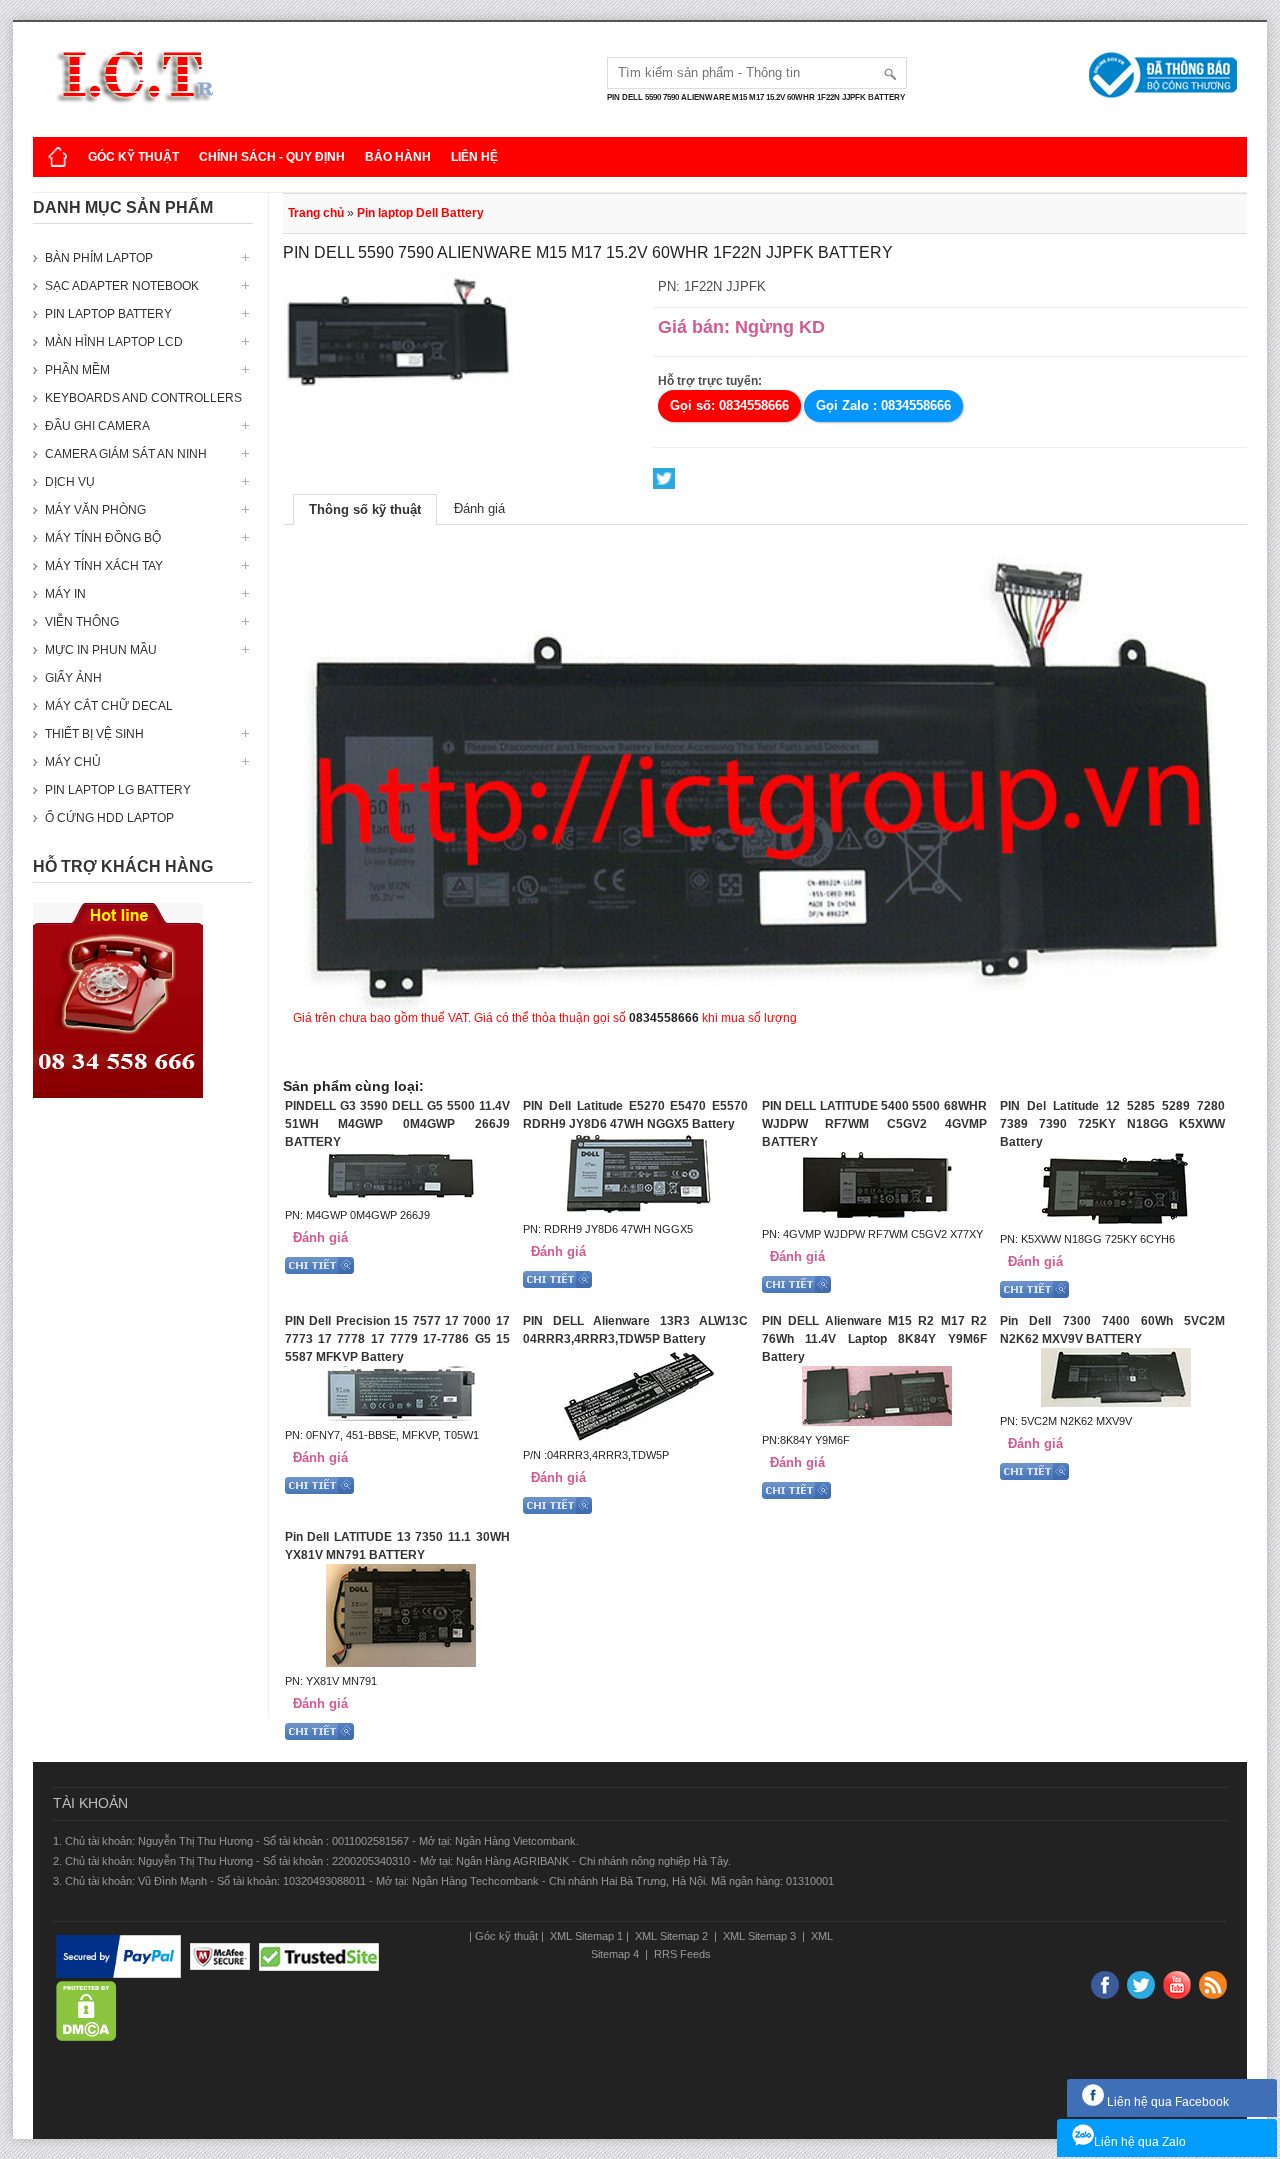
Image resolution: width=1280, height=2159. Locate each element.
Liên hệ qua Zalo (1140, 2142)
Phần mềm (77, 370)
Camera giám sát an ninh (126, 454)
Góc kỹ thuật (133, 157)
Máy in (65, 594)
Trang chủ (316, 213)
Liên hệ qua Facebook (1166, 2102)
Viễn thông (82, 622)
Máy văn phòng (95, 510)
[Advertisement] (143, 1418)
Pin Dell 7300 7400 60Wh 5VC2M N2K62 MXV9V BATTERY (1112, 1330)
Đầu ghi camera (97, 426)
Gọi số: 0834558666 (729, 405)
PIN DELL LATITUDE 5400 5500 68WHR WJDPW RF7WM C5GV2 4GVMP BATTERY (874, 1124)
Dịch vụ (70, 482)
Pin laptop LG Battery (118, 790)
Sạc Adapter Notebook (122, 286)
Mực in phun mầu (101, 650)
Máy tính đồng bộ (103, 538)
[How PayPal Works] (118, 1957)
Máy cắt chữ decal (109, 706)
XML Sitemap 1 (585, 1936)
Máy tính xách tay (104, 566)
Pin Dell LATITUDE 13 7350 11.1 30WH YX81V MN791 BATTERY (397, 1546)
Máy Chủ (73, 762)
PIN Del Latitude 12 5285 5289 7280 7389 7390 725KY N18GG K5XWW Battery (1112, 1124)
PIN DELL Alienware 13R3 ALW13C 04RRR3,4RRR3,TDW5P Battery (635, 1330)
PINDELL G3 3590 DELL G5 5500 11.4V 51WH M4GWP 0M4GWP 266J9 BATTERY (397, 1124)
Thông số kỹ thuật (365, 509)
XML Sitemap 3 (759, 1936)
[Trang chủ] (58, 157)
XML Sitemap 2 (671, 1936)
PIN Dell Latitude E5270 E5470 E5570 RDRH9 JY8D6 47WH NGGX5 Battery (635, 1115)
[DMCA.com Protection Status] (86, 2012)
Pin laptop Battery (108, 314)
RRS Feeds (681, 1954)
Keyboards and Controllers (143, 398)
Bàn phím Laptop (99, 258)
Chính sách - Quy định (272, 157)
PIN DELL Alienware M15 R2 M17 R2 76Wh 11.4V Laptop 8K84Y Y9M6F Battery (874, 1339)
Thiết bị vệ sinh (94, 734)
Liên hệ (474, 157)
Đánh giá (479, 508)
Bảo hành (398, 157)
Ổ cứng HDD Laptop (109, 818)
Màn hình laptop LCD (114, 342)
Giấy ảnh (73, 678)
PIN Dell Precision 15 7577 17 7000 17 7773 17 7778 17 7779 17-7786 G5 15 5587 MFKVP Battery (397, 1339)
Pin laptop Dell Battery (420, 213)
